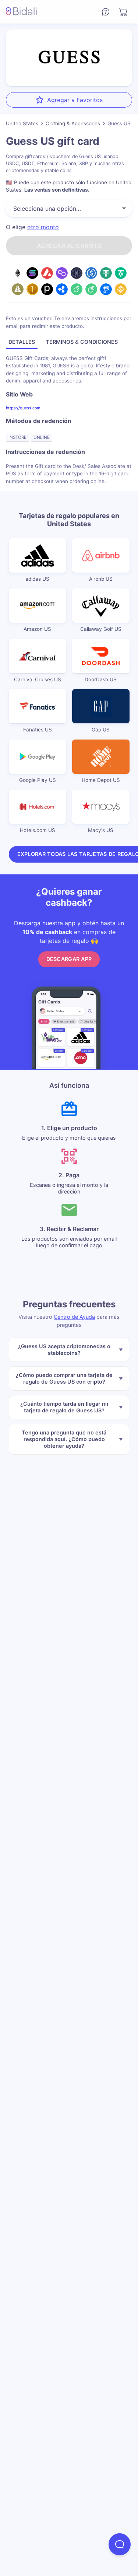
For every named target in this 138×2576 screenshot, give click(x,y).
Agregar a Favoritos (75, 100)
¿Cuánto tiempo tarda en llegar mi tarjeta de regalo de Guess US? (64, 1407)
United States (22, 123)
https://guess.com (23, 408)
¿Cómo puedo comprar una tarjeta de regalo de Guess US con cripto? (64, 1378)
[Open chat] (120, 2544)
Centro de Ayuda (74, 1317)
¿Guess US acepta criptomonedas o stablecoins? (64, 1350)
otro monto (43, 227)
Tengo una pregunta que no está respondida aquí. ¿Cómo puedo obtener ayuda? (64, 1439)
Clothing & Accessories (73, 123)
